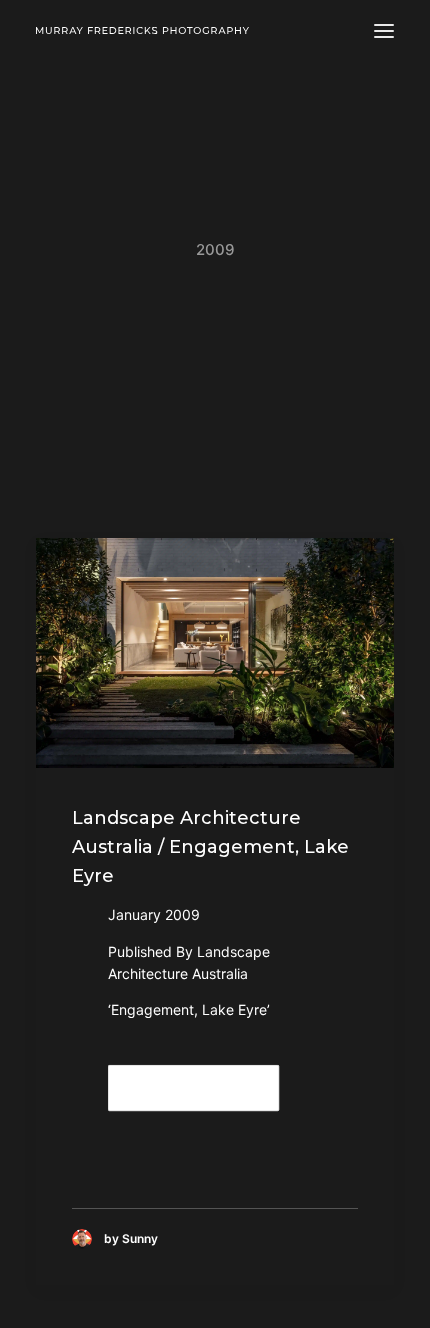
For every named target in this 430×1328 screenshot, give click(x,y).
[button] (384, 30)
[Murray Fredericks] (142, 30)
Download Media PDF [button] (195, 1088)
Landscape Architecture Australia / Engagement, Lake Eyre (210, 847)
